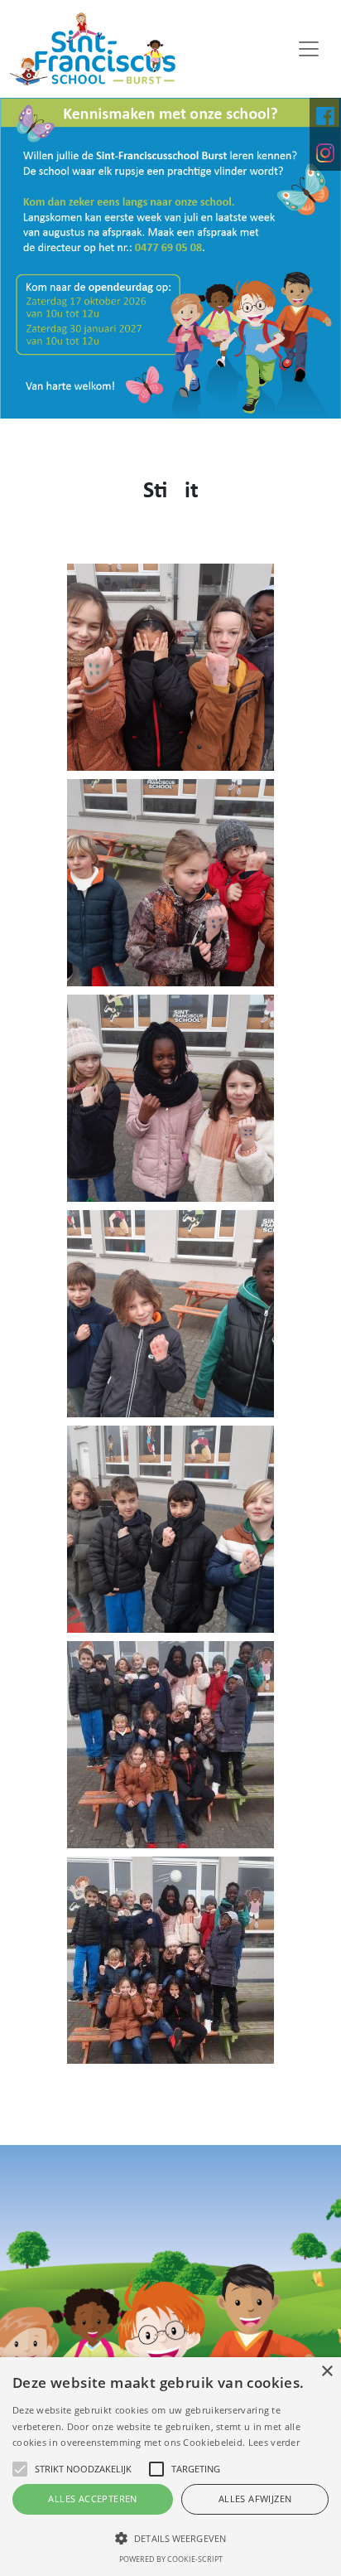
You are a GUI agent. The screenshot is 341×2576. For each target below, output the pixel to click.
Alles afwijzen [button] (255, 2499)
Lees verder (274, 2442)
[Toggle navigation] (309, 49)
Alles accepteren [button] (92, 2499)
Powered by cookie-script (171, 2559)
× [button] (327, 2372)
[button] (170, 2538)
